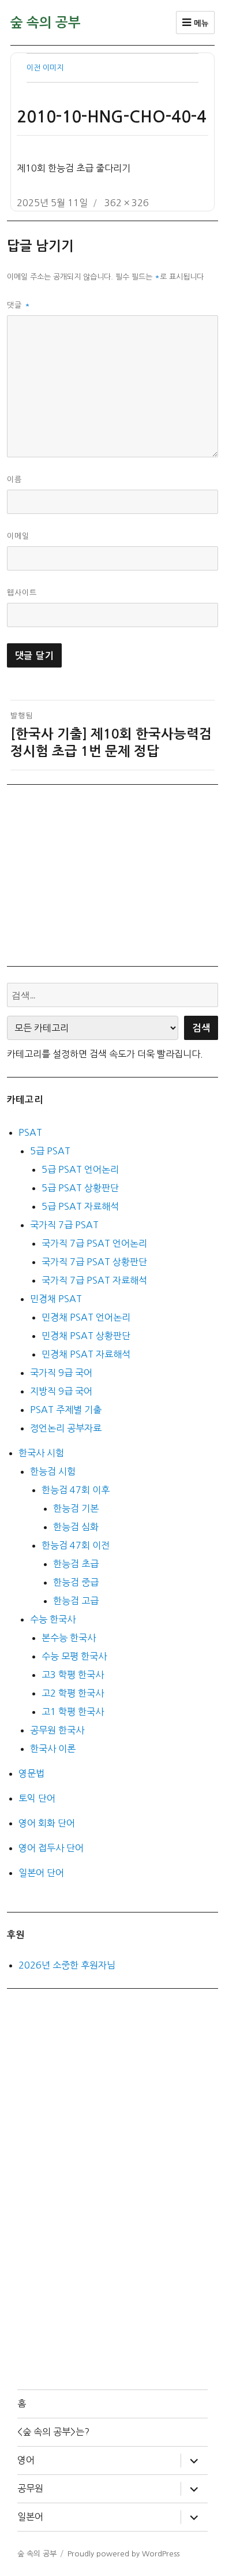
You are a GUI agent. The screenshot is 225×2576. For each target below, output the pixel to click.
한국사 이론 (53, 1749)
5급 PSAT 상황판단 (80, 1188)
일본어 (30, 2517)
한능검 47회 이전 (76, 1545)
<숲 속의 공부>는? (53, 2432)
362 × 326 (127, 203)
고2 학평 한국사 (73, 1693)
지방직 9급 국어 (61, 1391)
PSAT (30, 1132)
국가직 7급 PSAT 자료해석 (94, 1280)
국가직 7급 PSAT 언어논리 (94, 1243)
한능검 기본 (76, 1508)
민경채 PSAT (56, 1299)
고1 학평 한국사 (73, 1712)
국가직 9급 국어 (61, 1373)
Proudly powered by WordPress (123, 2554)
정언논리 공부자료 (66, 1428)
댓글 (19, 305)
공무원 (30, 2488)
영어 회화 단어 (47, 1823)
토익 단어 (37, 1798)
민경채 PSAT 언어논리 (86, 1317)
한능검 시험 (53, 1471)
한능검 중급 (76, 1582)
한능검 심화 (76, 1527)
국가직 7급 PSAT (64, 1225)
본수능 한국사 (69, 1638)
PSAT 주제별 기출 (66, 1410)
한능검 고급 (76, 1601)
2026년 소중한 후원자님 (67, 1965)
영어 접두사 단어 (51, 1848)
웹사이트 (22, 593)
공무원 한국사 (57, 1730)
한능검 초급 (76, 1564)
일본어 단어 (41, 1873)
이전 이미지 (45, 68)
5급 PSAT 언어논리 (80, 1169)
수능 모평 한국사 (74, 1656)
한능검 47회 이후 (76, 1490)
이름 (14, 480)
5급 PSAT (50, 1151)
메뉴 (200, 23)
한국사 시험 (41, 1453)
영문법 (31, 1773)
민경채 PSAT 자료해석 (86, 1354)
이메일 (18, 536)
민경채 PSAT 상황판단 (86, 1336)
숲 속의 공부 (46, 23)
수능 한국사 (53, 1619)
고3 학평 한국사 (73, 1675)
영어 (26, 2460)
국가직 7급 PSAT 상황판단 (94, 1262)
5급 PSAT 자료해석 (80, 1206)
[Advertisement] (115, 874)
